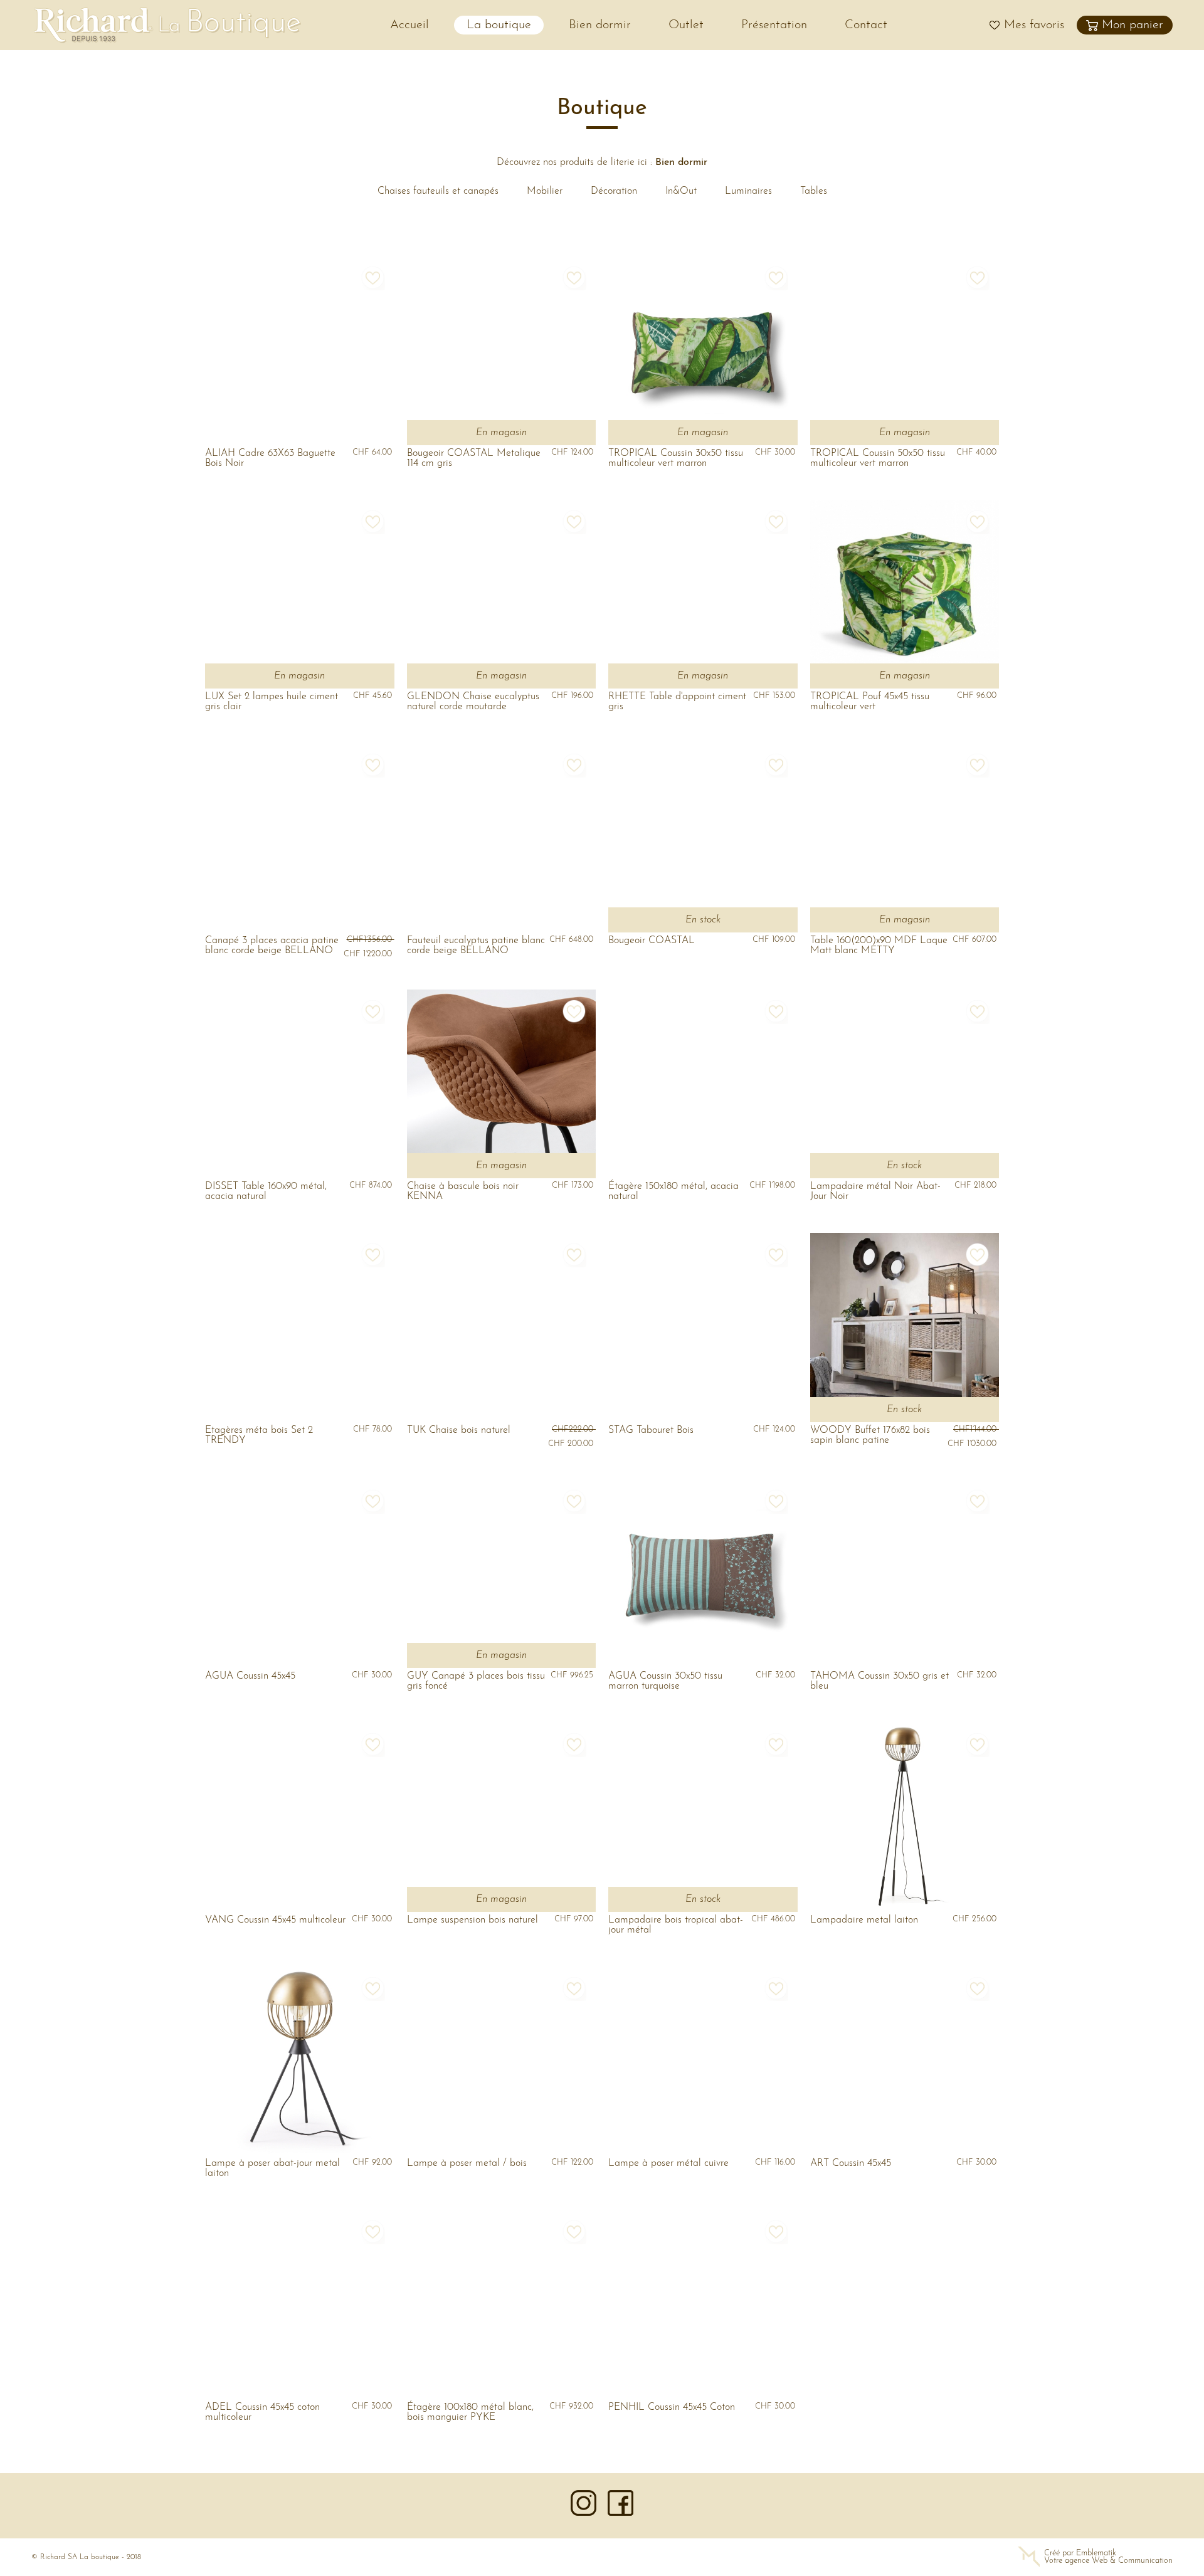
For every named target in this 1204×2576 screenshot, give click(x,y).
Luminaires (748, 191)
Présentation (774, 25)
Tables (814, 191)
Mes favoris (1034, 25)
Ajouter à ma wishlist (372, 278)
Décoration (614, 191)
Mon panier (1133, 25)
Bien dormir (600, 25)
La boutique (499, 25)
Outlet (686, 25)
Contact (866, 25)
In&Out (681, 191)
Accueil (409, 25)
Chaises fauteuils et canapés (438, 191)
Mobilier (545, 191)
